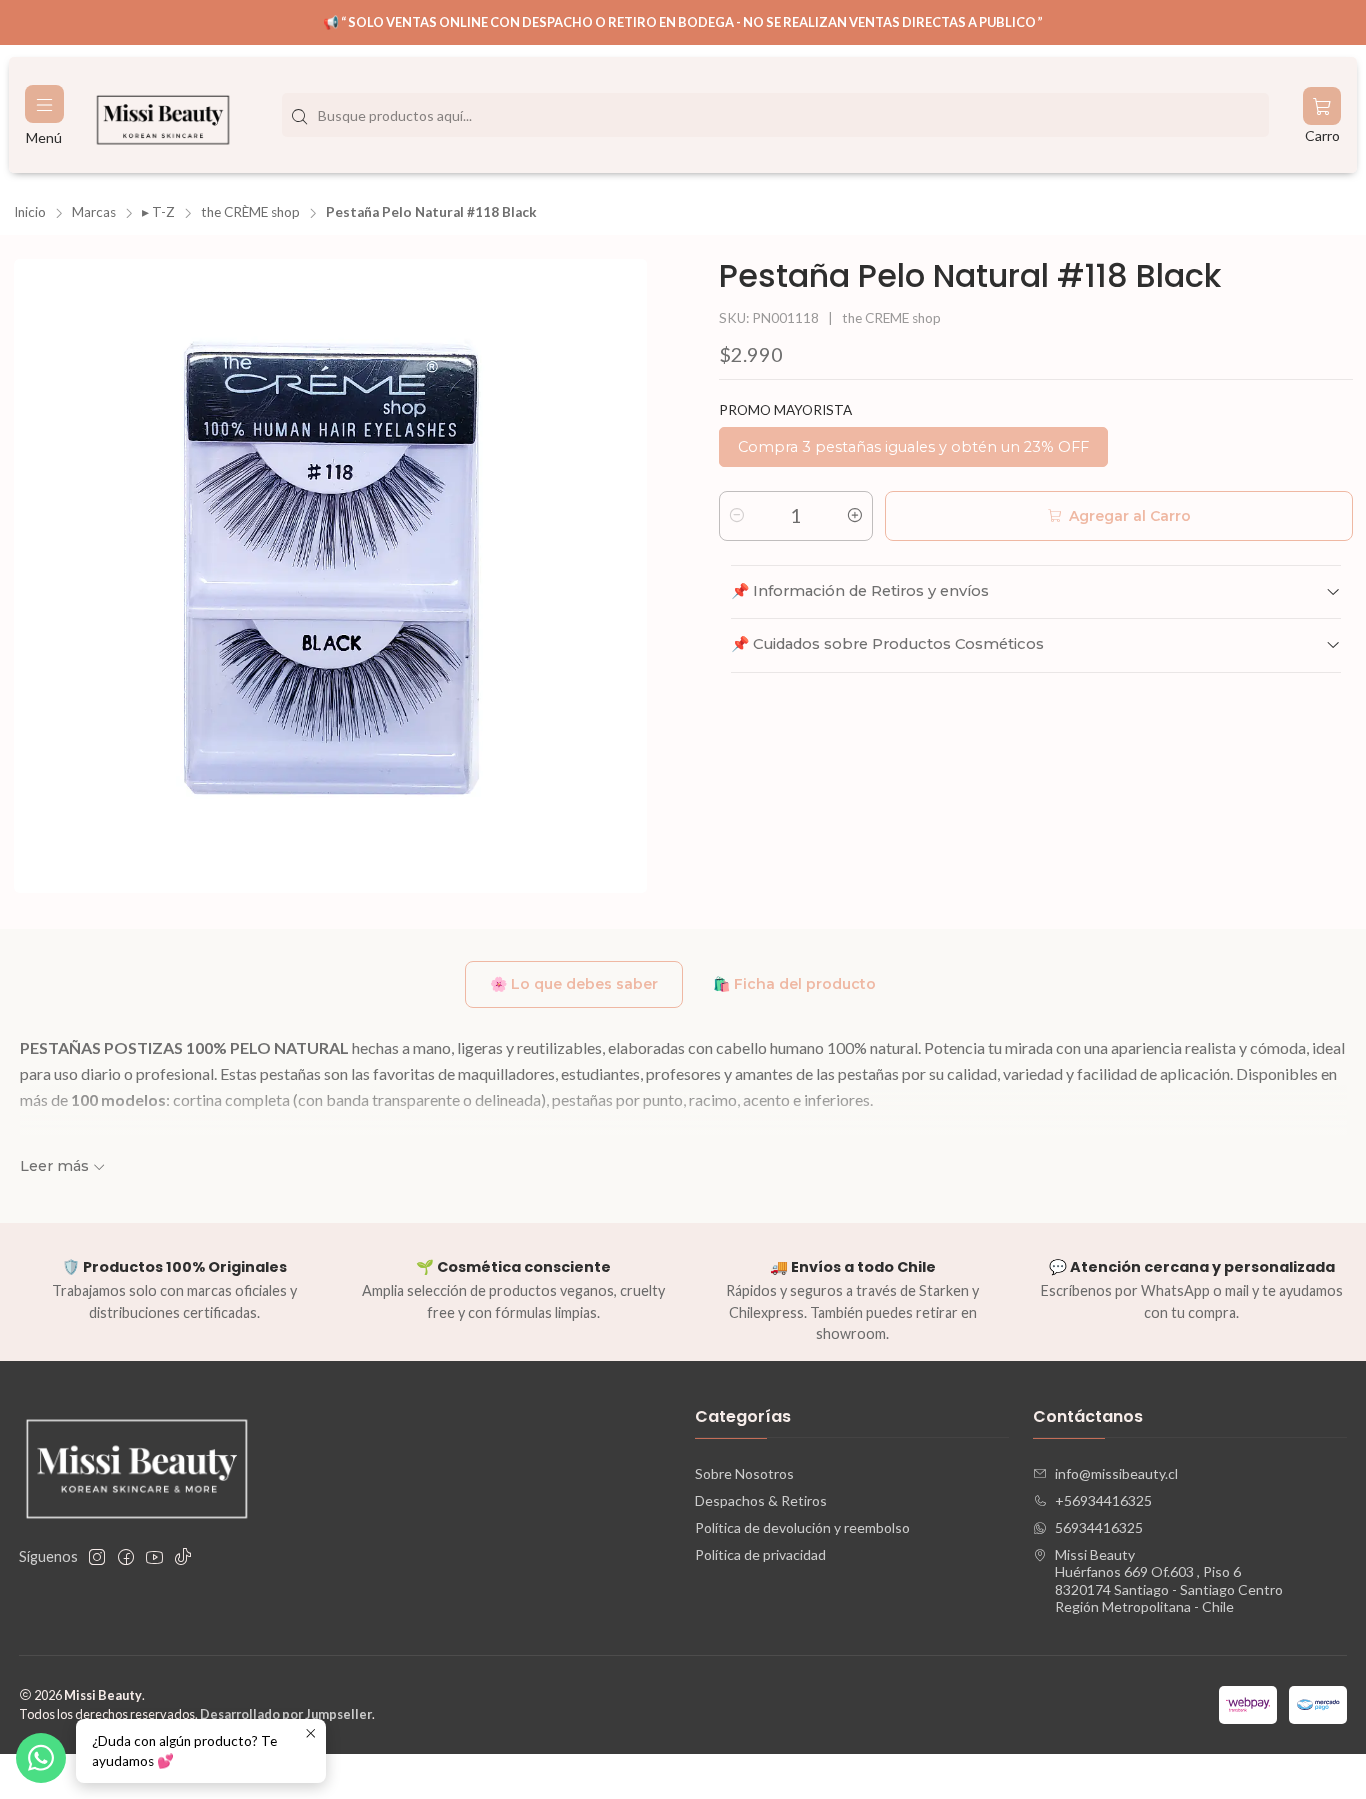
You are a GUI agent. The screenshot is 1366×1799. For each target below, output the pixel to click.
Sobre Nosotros (744, 1473)
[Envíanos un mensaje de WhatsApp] (41, 1758)
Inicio (30, 213)
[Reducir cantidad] (737, 516)
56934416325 (1099, 1527)
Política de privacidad (760, 1554)
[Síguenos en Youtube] (154, 1557)
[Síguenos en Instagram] (97, 1557)
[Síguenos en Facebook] (126, 1557)
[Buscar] (299, 117)
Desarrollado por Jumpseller (286, 1714)
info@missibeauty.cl (1116, 1473)
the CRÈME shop (250, 213)
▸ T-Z (158, 213)
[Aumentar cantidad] (855, 516)
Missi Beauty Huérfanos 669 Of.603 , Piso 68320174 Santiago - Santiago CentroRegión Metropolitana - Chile (1169, 1581)
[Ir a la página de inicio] (163, 115)
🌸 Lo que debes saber (574, 984)
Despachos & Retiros (761, 1500)
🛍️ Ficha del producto (794, 984)
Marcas (94, 213)
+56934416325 (1103, 1500)
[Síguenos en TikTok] (183, 1557)
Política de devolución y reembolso (802, 1527)
